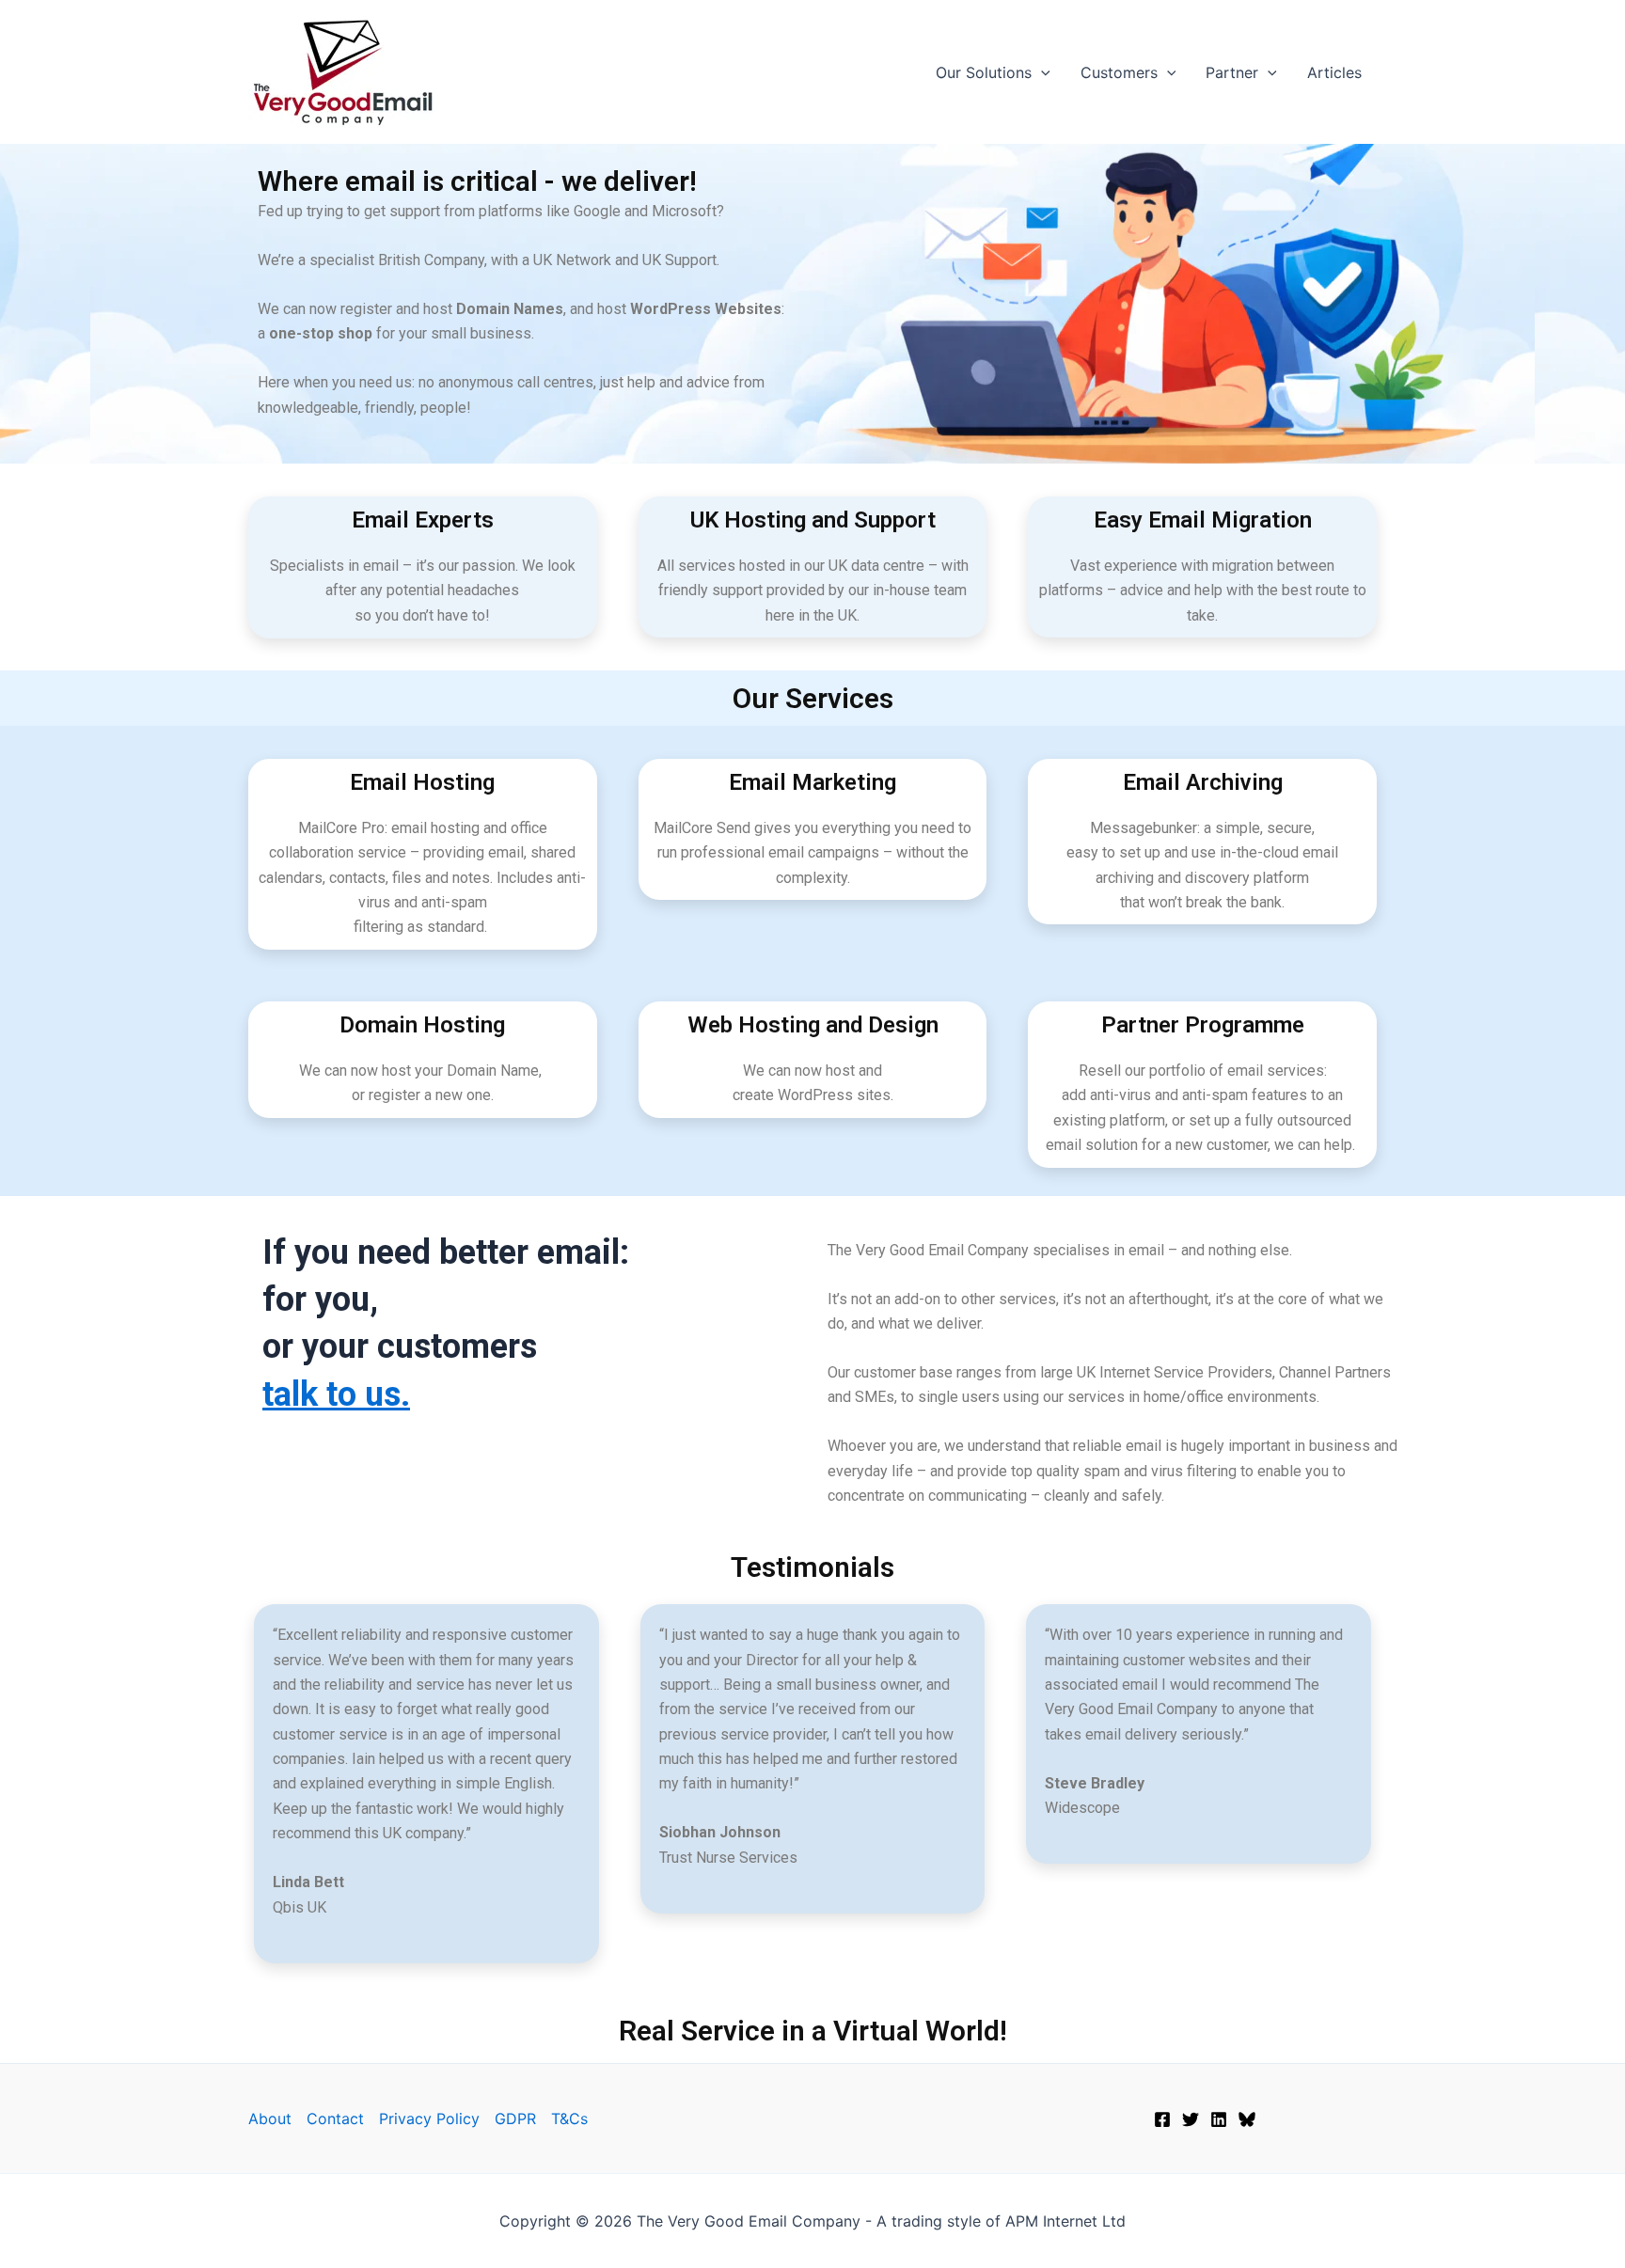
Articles (1334, 72)
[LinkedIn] (1219, 2119)
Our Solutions (984, 72)
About (270, 2118)
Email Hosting (422, 782)
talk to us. (336, 1394)
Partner (1232, 72)
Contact (335, 2118)
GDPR (515, 2118)
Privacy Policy (429, 2118)
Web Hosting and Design (813, 1025)
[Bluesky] (1247, 2119)
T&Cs (569, 2118)
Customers (1119, 72)
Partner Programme (1203, 1025)
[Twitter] (1191, 2119)
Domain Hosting (422, 1025)
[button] (1041, 72)
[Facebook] (1162, 2119)
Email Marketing (812, 782)
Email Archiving (1203, 782)
